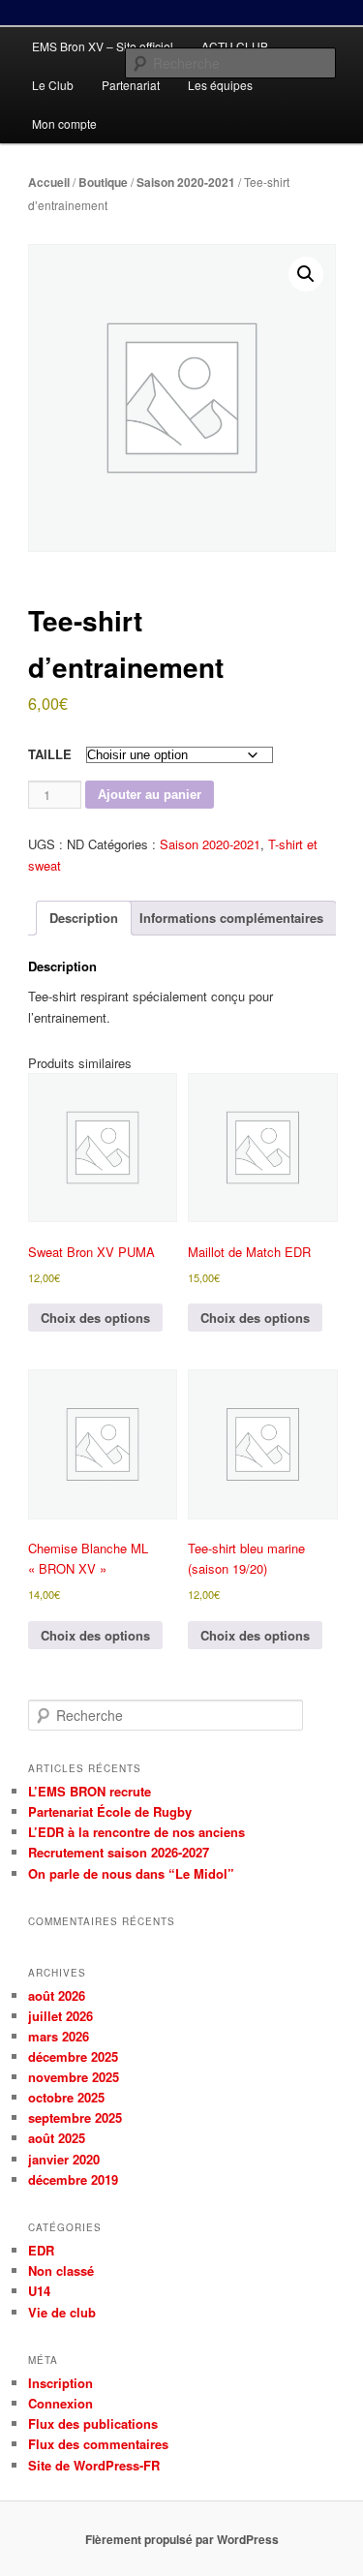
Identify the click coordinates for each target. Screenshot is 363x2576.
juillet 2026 (60, 2016)
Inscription (60, 2383)
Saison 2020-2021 (186, 182)
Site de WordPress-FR (94, 2465)
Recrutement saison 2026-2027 (119, 1852)
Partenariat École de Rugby (110, 1811)
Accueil (49, 182)
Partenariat (131, 85)
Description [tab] (84, 918)
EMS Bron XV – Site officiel (103, 46)
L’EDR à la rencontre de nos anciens (136, 1832)
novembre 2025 (74, 2077)
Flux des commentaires (98, 2444)
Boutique (103, 182)
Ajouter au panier (150, 795)
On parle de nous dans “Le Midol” (131, 1873)
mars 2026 (59, 2036)
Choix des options (95, 1318)
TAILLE (50, 754)
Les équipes (220, 85)
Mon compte (64, 123)
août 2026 (57, 1995)
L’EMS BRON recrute (90, 1791)
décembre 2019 (73, 2179)
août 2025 (57, 2138)
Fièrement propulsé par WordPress (182, 2539)
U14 (39, 2291)
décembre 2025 (73, 2056)
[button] (306, 274)
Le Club (53, 85)
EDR (41, 2250)
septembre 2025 (75, 2117)
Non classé (61, 2270)
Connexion (60, 2403)
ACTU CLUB (235, 46)
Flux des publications (93, 2423)
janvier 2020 (64, 2159)
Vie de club (62, 2312)
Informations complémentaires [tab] (231, 918)
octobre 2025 (66, 2097)
